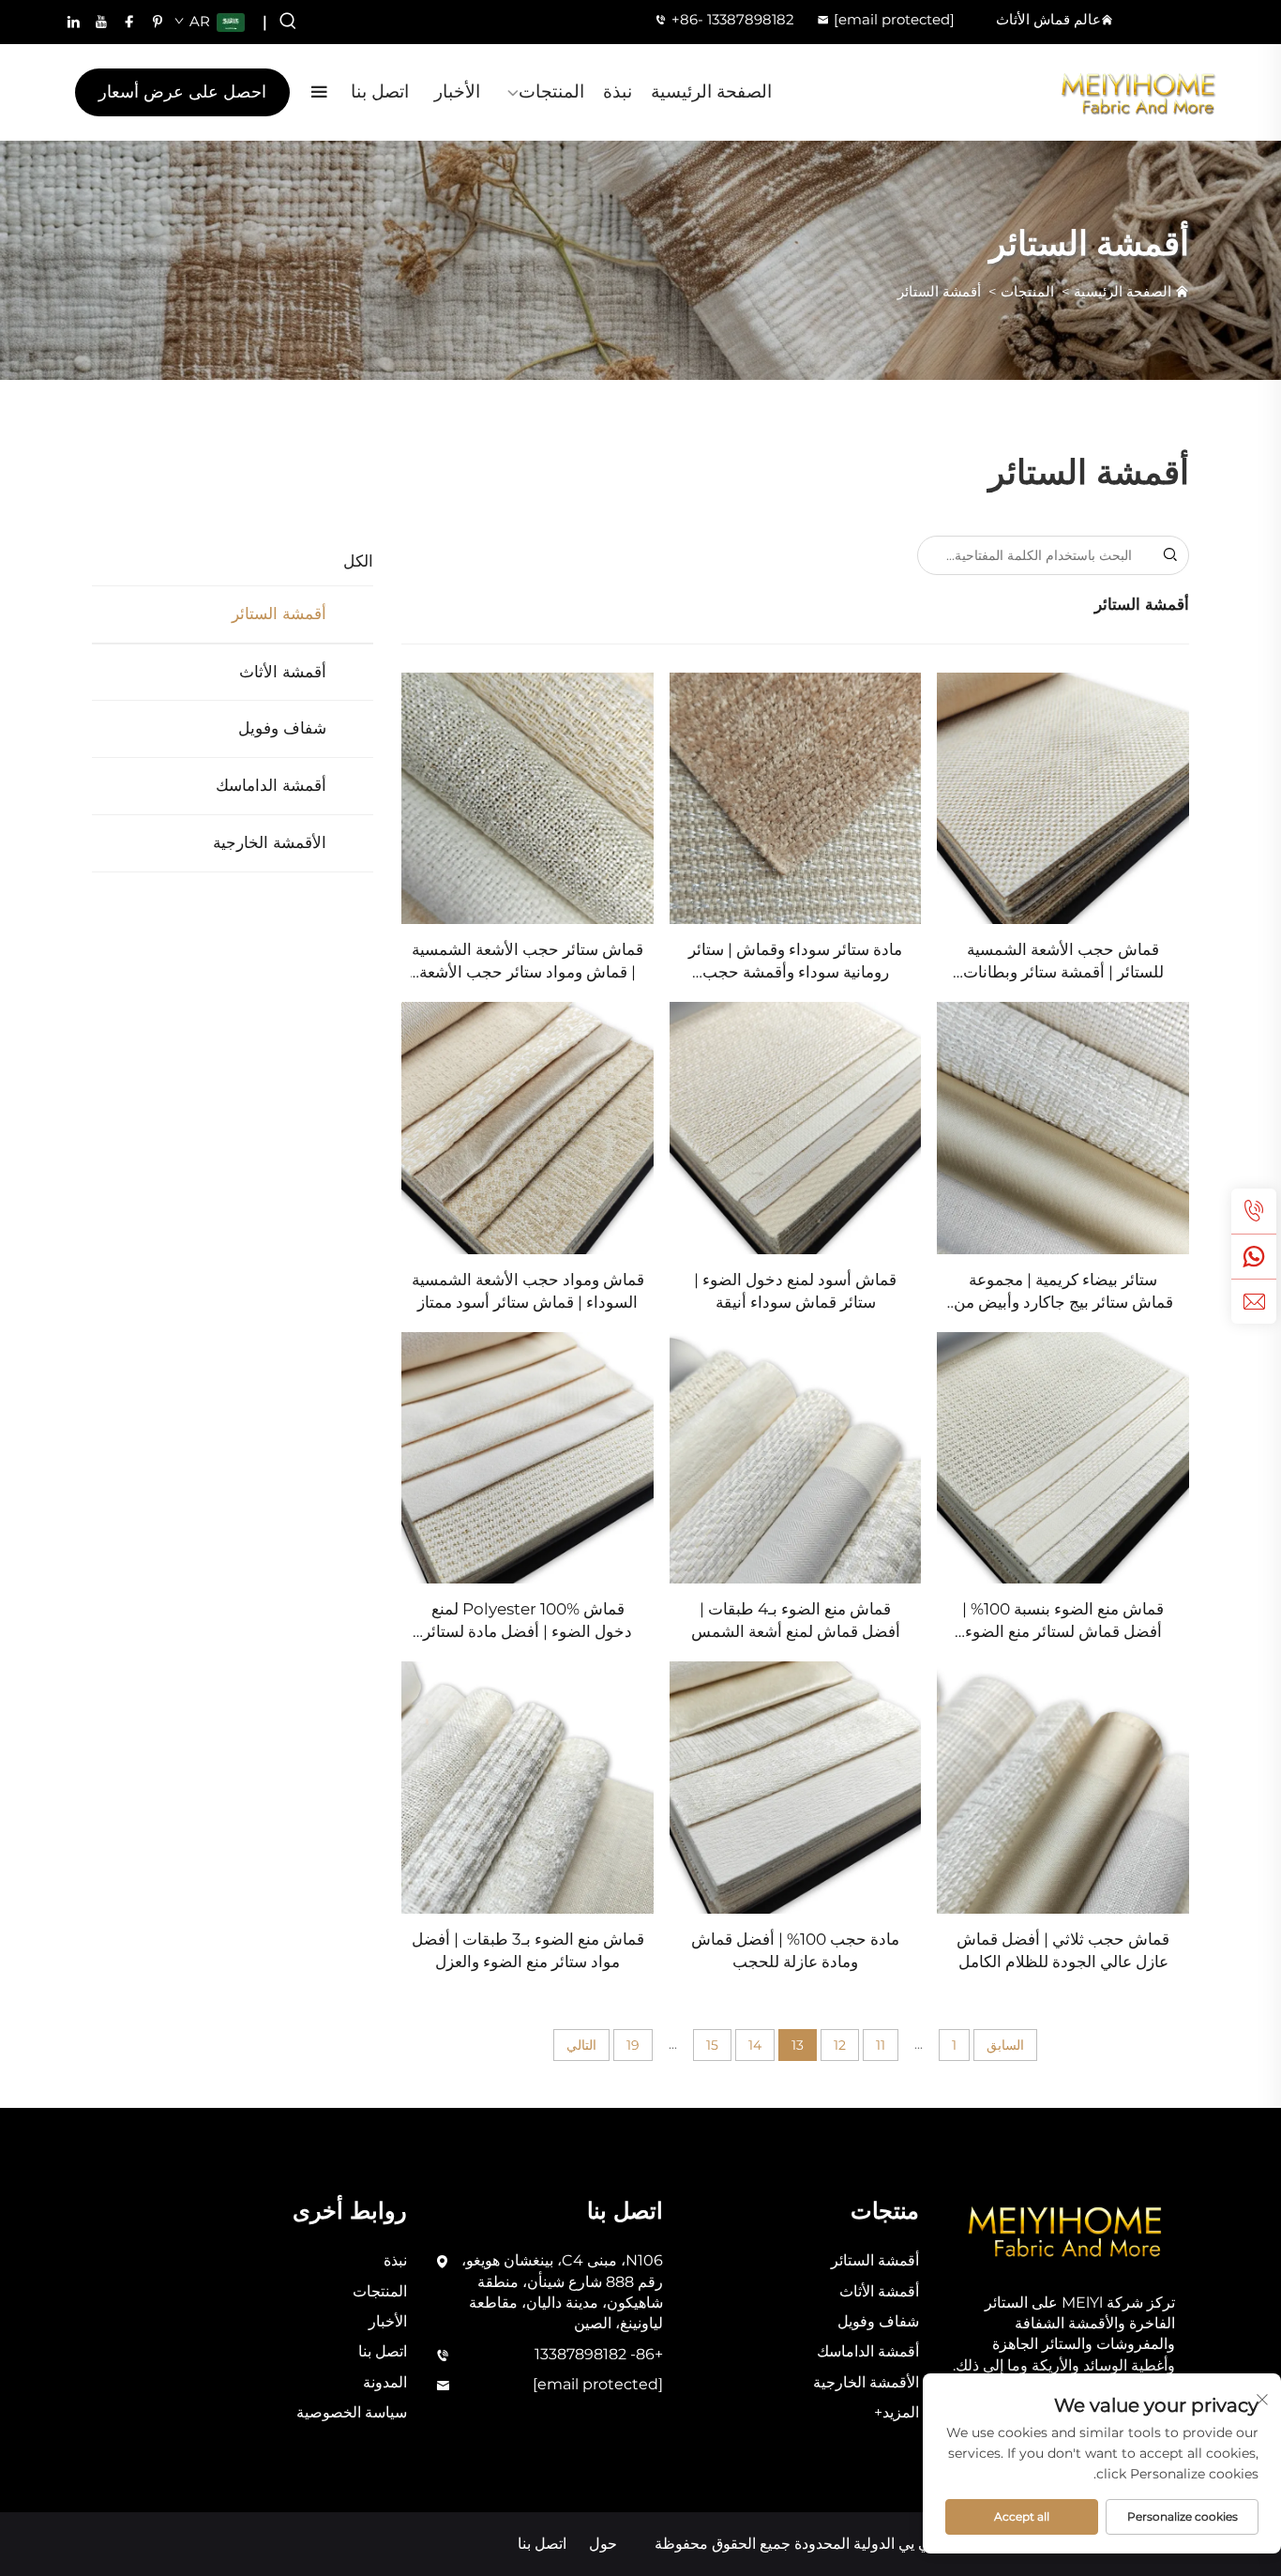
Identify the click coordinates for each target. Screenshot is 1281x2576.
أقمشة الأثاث (283, 672)
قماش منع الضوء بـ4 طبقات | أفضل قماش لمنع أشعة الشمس (796, 1620)
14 (755, 2045)
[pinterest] (158, 22)
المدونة (385, 2382)
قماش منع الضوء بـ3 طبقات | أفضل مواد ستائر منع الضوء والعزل (527, 1950)
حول (603, 2544)
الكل (358, 561)
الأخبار (457, 91)
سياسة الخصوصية (352, 2412)
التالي (581, 2045)
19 (633, 2045)
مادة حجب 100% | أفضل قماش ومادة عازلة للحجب (795, 1950)
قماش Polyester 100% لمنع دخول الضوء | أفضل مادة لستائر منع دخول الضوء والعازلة (527, 1621)
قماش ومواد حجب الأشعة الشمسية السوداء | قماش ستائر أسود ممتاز (527, 1291)
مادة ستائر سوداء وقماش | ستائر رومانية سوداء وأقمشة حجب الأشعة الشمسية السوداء (795, 962)
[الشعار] (1139, 92)
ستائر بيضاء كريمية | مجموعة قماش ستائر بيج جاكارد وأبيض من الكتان (1063, 1292)
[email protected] (894, 19)
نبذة (618, 91)
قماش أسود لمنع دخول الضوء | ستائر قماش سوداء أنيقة (795, 1291)
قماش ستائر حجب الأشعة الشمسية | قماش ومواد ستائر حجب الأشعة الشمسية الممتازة (527, 962)
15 (712, 2045)
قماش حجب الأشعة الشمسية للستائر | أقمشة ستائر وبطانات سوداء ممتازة (1063, 962)
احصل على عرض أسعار (182, 92)
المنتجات (551, 91)
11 (881, 2045)
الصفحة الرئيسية (711, 91)
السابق (1005, 2045)
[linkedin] (73, 22)
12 (840, 2045)
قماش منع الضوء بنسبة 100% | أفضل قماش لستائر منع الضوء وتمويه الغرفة (1063, 1621)
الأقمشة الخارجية (270, 842)
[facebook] (129, 22)
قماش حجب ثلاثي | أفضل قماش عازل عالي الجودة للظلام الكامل (1063, 1950)
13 (798, 2045)
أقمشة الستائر (939, 291)
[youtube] (101, 22)
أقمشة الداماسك (271, 785)
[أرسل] (1169, 555)
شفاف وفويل (282, 728)
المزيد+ (897, 2412)
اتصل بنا (380, 91)
